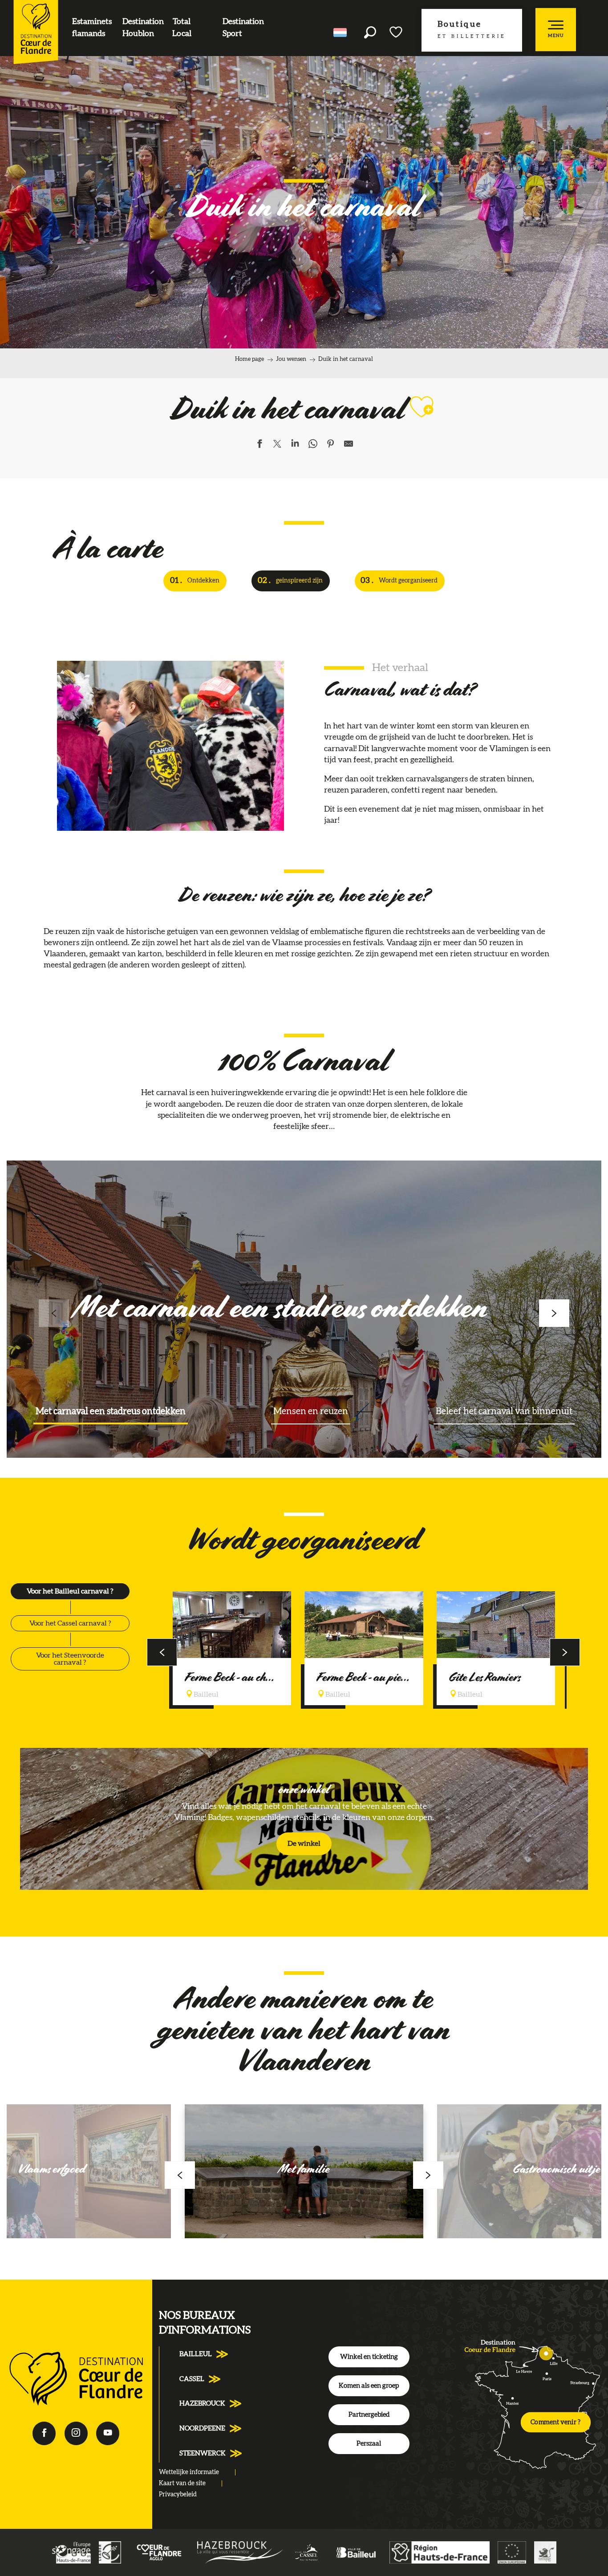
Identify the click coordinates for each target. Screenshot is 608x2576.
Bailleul (196, 2354)
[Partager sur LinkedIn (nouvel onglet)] (295, 445)
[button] (370, 32)
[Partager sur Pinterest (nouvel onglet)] (331, 445)
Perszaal (369, 2444)
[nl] (341, 32)
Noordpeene (202, 2428)
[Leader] (110, 2552)
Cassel (192, 2379)
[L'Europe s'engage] (71, 2552)
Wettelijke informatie (189, 2472)
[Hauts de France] (440, 2552)
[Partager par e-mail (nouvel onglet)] (349, 445)
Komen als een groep (369, 2386)
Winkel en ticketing (369, 2357)
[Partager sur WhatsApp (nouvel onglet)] (313, 445)
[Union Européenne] (512, 2552)
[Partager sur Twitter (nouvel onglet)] (277, 445)
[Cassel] (307, 2552)
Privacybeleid (178, 2495)
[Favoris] (397, 32)
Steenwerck (203, 2453)
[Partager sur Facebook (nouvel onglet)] (259, 445)
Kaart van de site (182, 2483)
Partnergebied (369, 2415)
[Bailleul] (356, 2552)
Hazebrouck (202, 2404)
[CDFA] (159, 2552)
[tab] (70, 1591)
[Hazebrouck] (240, 2552)
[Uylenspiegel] (545, 2552)
